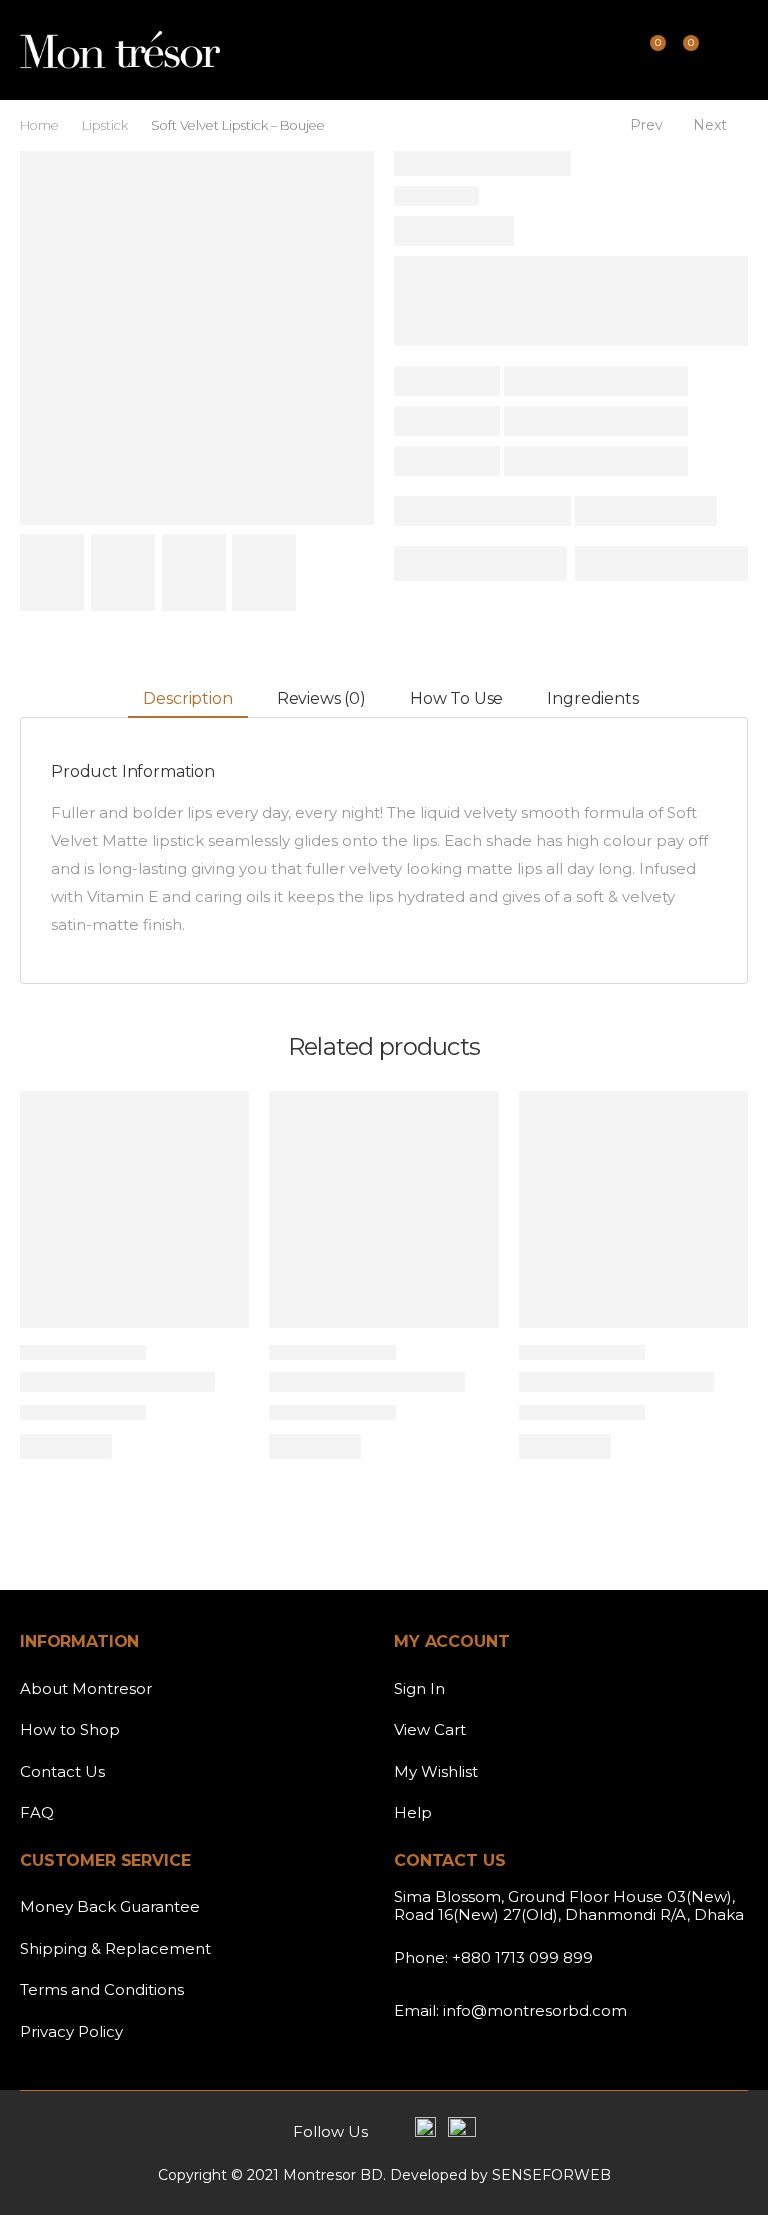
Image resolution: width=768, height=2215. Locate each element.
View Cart (430, 1729)
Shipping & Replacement (115, 1948)
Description (187, 698)
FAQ (37, 1812)
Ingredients (592, 698)
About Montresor (86, 1688)
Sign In (419, 1688)
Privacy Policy (71, 2031)
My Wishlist (436, 1771)
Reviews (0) (321, 698)
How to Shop (70, 1729)
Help (413, 1812)
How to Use (456, 698)
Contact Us (62, 1771)
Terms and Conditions (102, 1989)
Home (39, 125)
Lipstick (105, 125)
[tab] (187, 699)
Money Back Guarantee (110, 1906)
